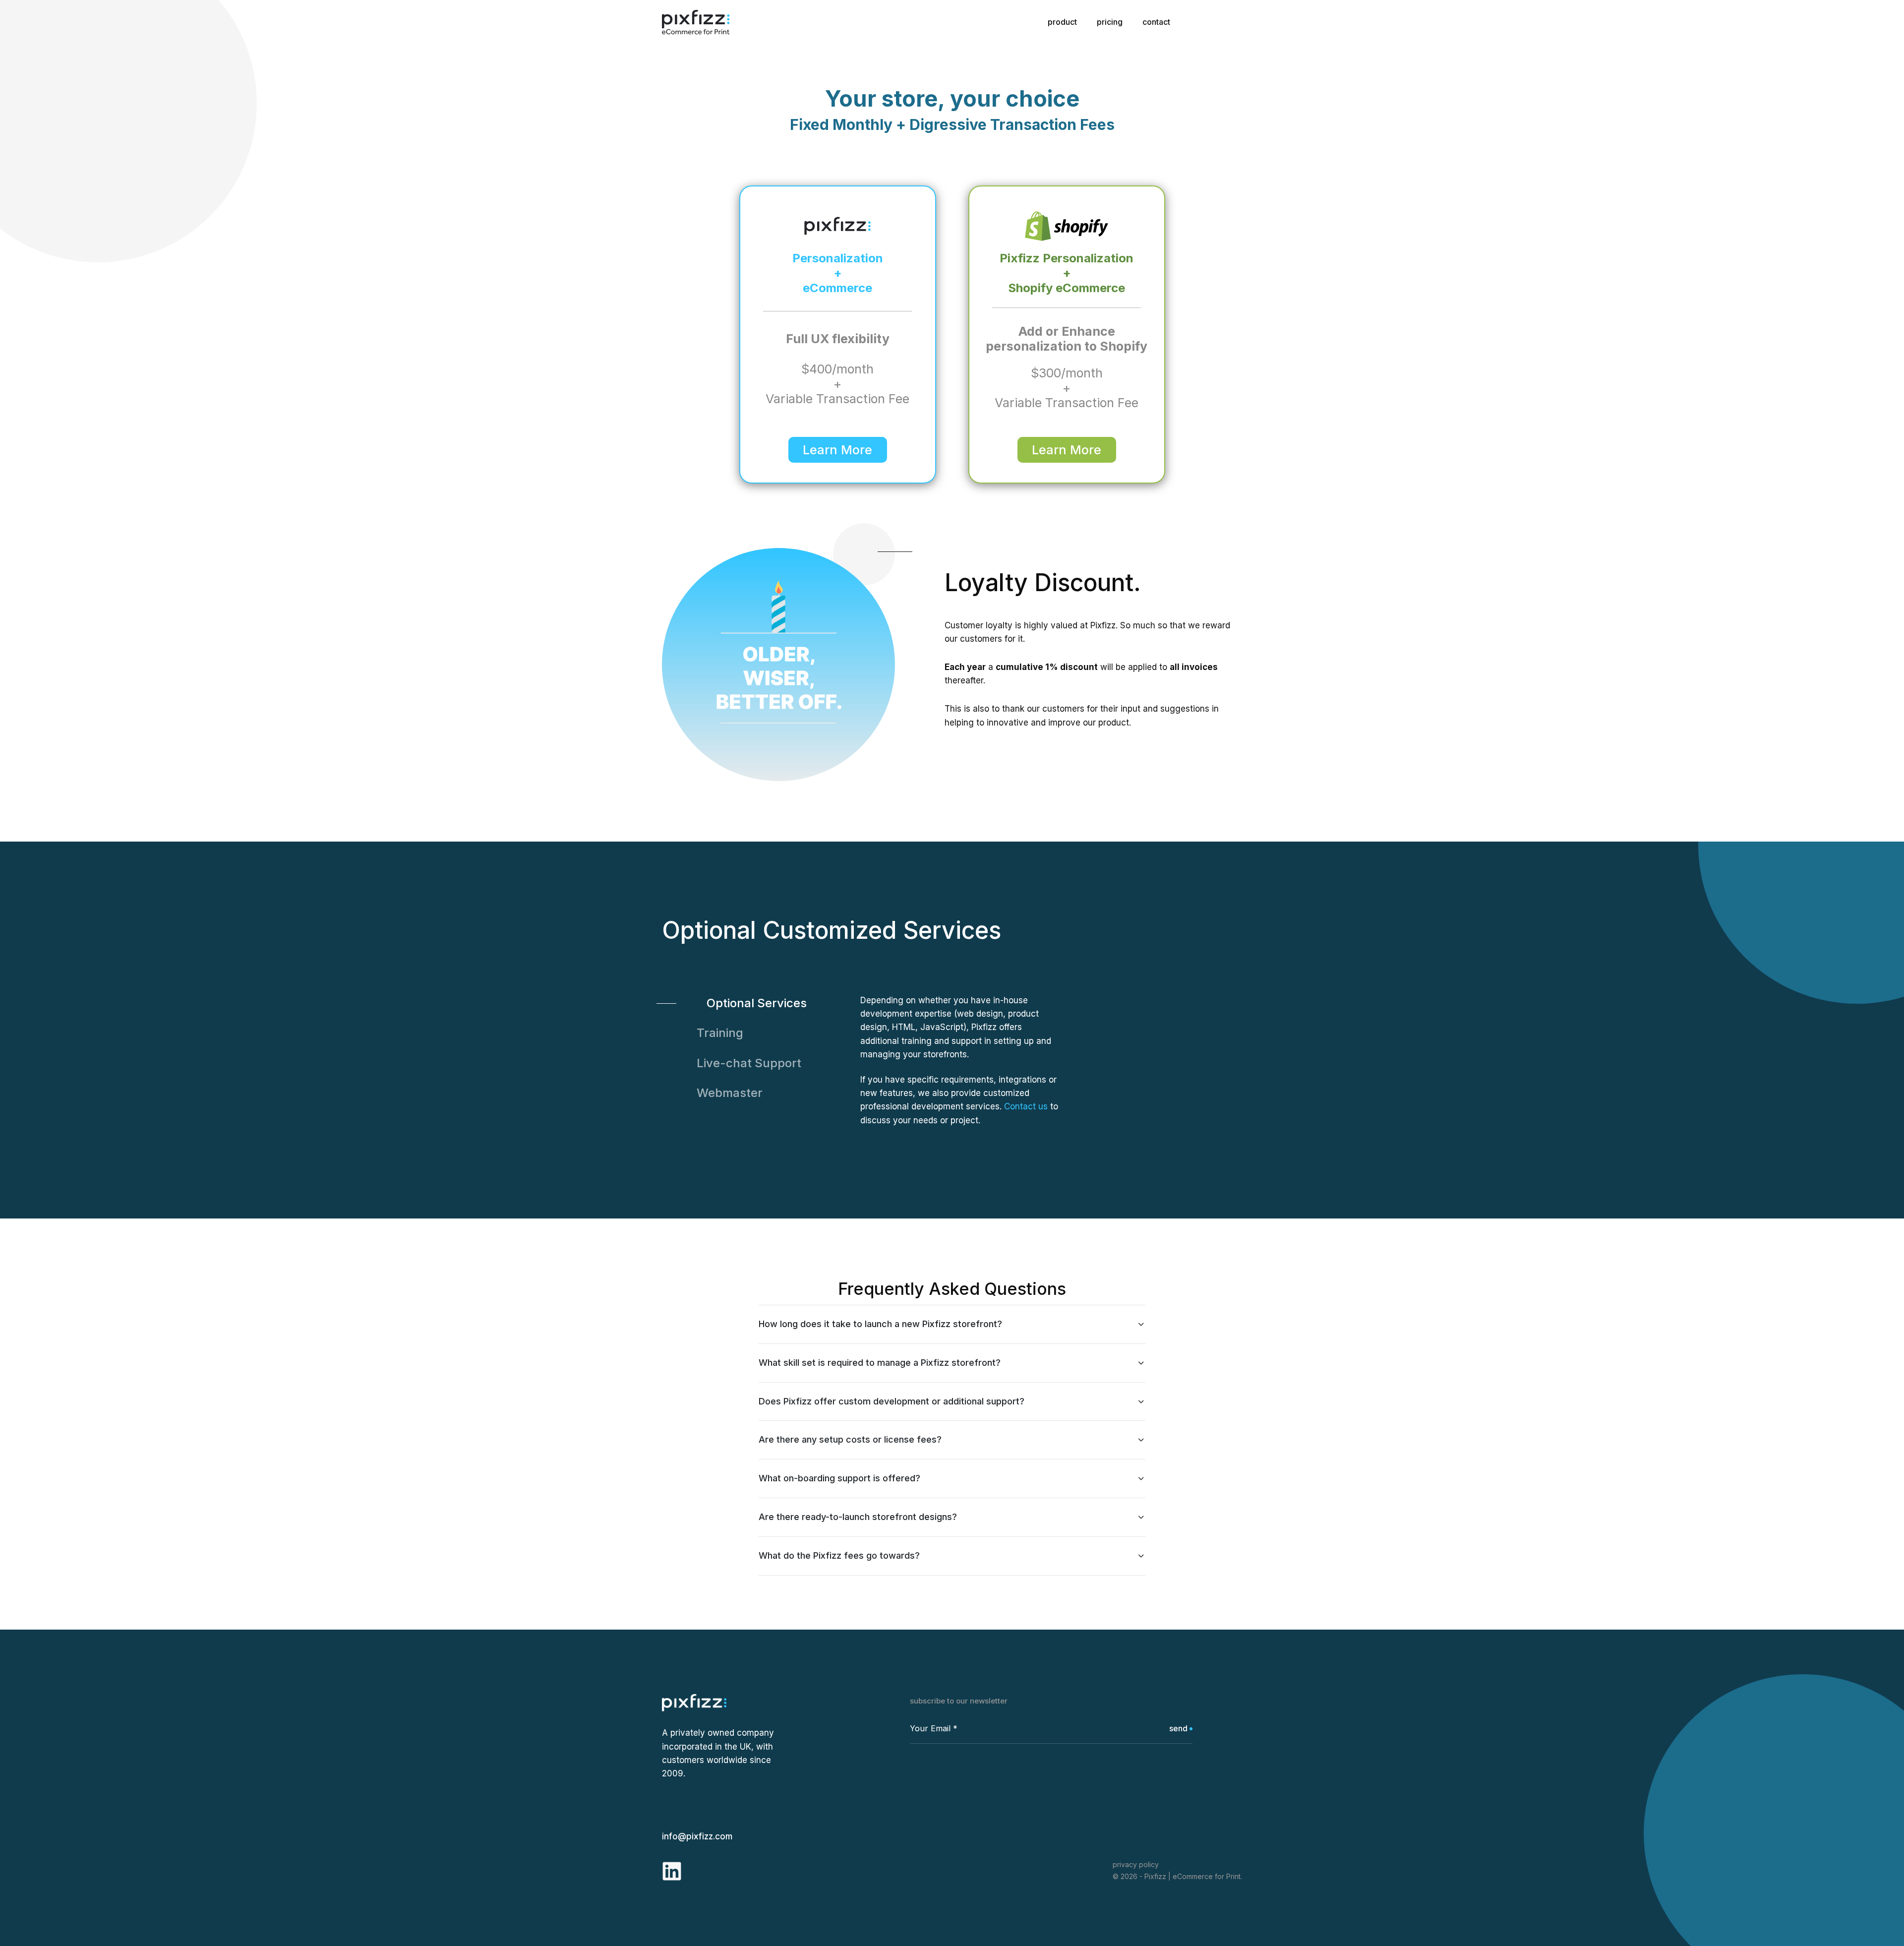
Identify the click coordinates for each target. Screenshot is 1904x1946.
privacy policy (1136, 1864)
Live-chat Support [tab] (749, 1063)
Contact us (1026, 1106)
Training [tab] (720, 1033)
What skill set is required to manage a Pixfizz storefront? (880, 1363)
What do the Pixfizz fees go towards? (839, 1555)
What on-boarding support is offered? (839, 1478)
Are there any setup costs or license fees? (850, 1439)
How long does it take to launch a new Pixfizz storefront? (880, 1324)
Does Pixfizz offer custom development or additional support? (892, 1401)
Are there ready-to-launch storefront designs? (858, 1517)
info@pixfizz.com (697, 1836)
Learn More (837, 450)
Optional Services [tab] (757, 1003)
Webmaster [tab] (730, 1093)
